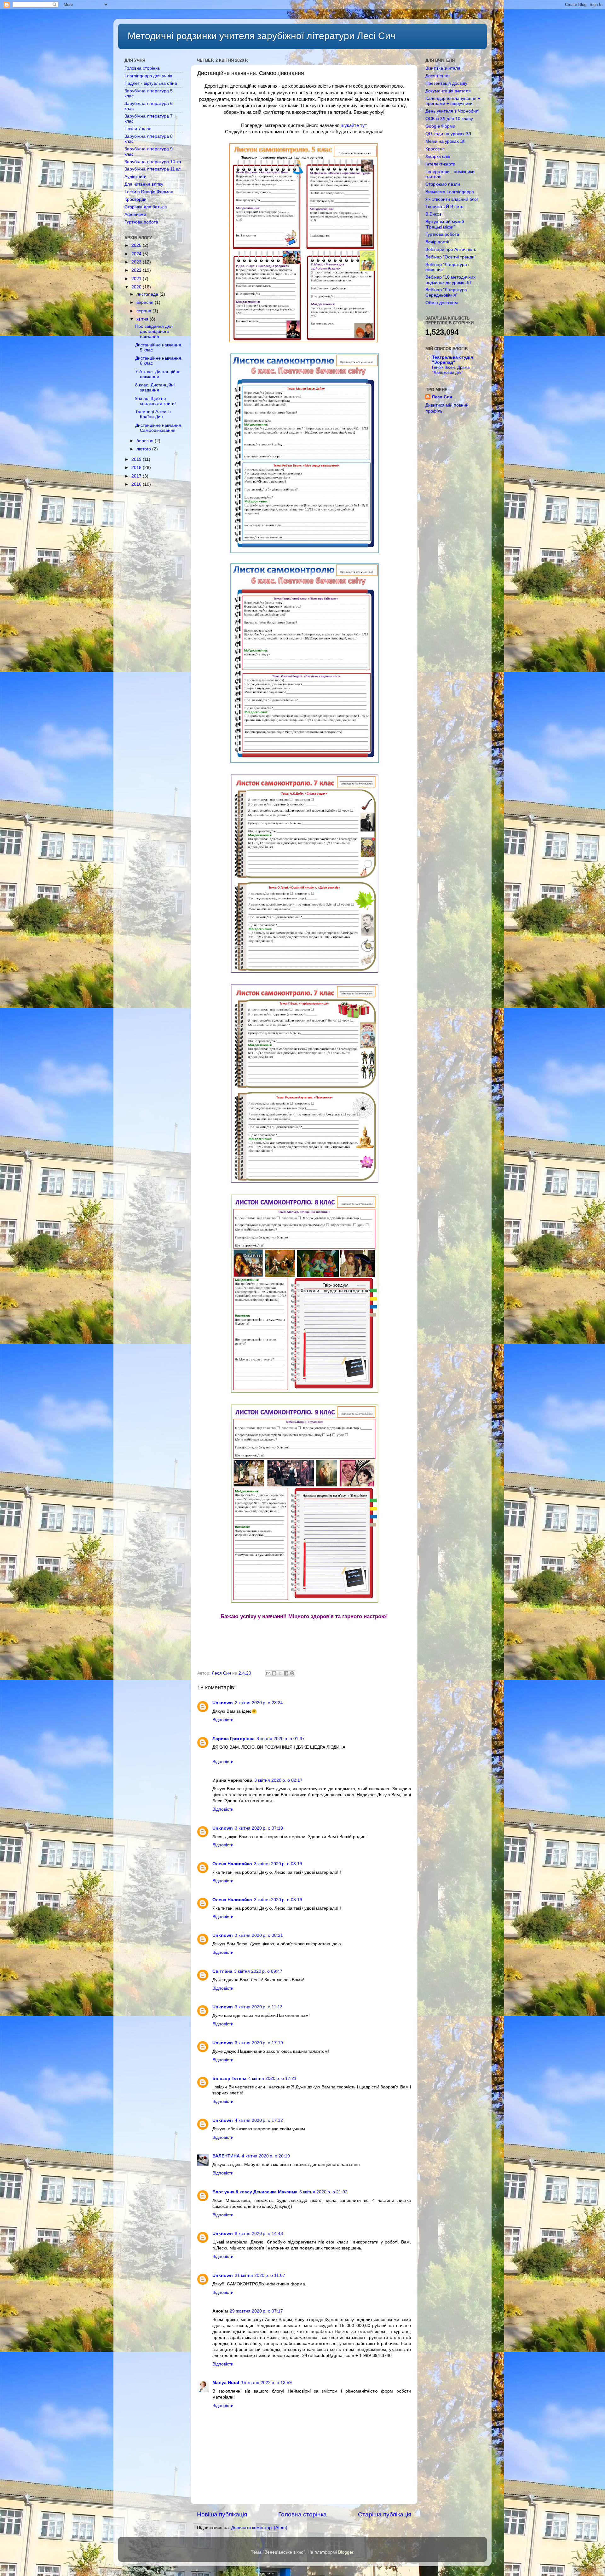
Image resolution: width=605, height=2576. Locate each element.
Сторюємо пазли (443, 184)
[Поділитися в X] (280, 1673)
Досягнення (438, 76)
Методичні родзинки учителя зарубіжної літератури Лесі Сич (262, 36)
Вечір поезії (437, 242)
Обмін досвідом (442, 303)
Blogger (346, 2552)
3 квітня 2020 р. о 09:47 (258, 1971)
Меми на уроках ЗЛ (445, 141)
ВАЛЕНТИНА (226, 2156)
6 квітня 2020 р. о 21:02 (323, 2192)
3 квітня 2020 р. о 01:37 (281, 1739)
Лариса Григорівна (233, 1739)
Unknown (223, 1703)
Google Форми (440, 126)
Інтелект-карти (440, 164)
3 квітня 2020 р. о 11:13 (259, 2007)
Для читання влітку (144, 184)
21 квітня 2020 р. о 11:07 (260, 2275)
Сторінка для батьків (146, 207)
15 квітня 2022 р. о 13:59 (266, 2383)
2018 (137, 468)
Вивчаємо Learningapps (450, 192)
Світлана (222, 1971)
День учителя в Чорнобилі (452, 111)
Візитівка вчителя (443, 68)
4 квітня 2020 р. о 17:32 (259, 2120)
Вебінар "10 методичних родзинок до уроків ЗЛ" (450, 280)
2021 (137, 279)
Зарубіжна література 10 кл (153, 162)
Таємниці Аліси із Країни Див (153, 414)
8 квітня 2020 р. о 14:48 (259, 2234)
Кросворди (135, 199)
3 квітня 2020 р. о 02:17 (278, 1780)
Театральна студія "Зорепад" (452, 360)
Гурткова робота (141, 222)
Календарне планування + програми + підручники (453, 101)
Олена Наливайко (232, 1864)
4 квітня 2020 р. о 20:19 (266, 2156)
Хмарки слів (438, 156)
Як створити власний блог (452, 199)
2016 (137, 484)
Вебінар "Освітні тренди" (451, 257)
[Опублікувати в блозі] (274, 1673)
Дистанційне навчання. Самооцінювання (159, 428)
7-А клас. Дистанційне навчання (158, 374)
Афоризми (135, 214)
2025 (137, 245)
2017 (137, 476)
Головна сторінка (302, 2514)
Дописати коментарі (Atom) (259, 2528)
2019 (137, 459)
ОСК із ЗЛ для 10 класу (449, 119)
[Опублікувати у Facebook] (286, 1673)
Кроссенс (435, 149)
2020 (137, 287)
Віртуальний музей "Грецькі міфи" (445, 224)
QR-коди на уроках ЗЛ (448, 134)
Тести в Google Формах (149, 192)
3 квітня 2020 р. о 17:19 (259, 2043)
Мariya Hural (226, 2383)
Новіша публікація (222, 2514)
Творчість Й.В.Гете (444, 207)
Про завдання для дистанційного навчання (154, 331)
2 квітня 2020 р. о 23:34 (259, 1703)
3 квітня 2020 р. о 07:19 (259, 1828)
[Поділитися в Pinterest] (292, 1673)
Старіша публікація (385, 2514)
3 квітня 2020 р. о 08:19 (278, 1864)
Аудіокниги (135, 177)
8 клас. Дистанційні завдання (155, 388)
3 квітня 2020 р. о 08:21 (259, 1935)
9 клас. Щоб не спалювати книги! (156, 401)
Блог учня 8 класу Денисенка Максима (255, 2192)
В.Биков (433, 214)
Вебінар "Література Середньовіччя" (446, 292)
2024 (137, 254)
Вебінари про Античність (451, 249)
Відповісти (223, 1720)
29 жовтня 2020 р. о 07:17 (256, 2311)
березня (146, 441)
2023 (137, 262)
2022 (137, 270)
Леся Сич (442, 397)
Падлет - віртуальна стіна (151, 83)
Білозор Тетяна (229, 2078)
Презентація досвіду (446, 83)
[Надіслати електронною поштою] (268, 1673)
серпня (144, 311)
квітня (143, 319)
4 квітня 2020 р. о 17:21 (272, 2078)
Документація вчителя (448, 91)
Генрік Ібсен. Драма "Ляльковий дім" (451, 370)
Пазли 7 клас (138, 129)
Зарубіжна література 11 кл (153, 169)
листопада (148, 294)
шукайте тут (354, 125)
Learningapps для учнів (148, 76)
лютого (144, 449)
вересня (146, 302)
